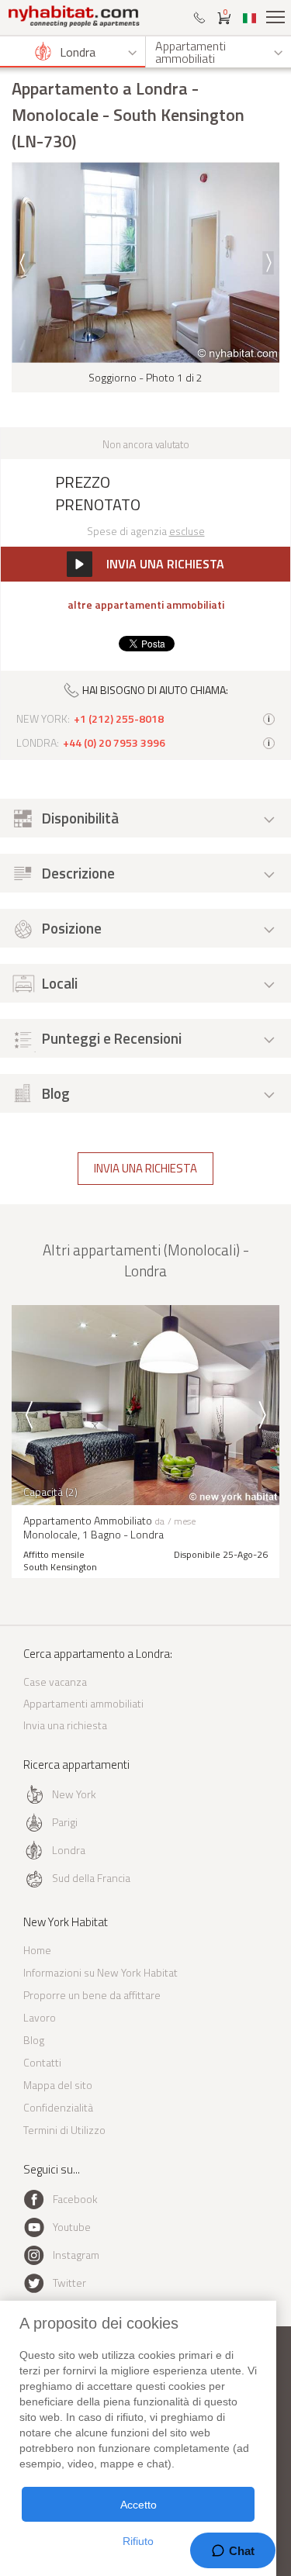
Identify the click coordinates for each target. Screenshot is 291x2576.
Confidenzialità (58, 2107)
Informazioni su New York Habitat (100, 1972)
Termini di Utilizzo (64, 2130)
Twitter (69, 2282)
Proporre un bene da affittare (92, 1995)
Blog (34, 2040)
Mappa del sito (58, 2085)
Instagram (76, 2255)
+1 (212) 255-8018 (119, 719)
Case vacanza (55, 1682)
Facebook (75, 2199)
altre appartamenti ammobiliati (146, 605)
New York (74, 1794)
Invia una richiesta (145, 1168)
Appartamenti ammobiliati (83, 1703)
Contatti (42, 2062)
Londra (69, 1850)
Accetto (139, 2505)
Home (37, 1950)
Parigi (65, 1822)
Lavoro (40, 2017)
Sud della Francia (91, 1878)
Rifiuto (138, 2541)
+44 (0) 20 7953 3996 (114, 743)
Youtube (72, 2227)
